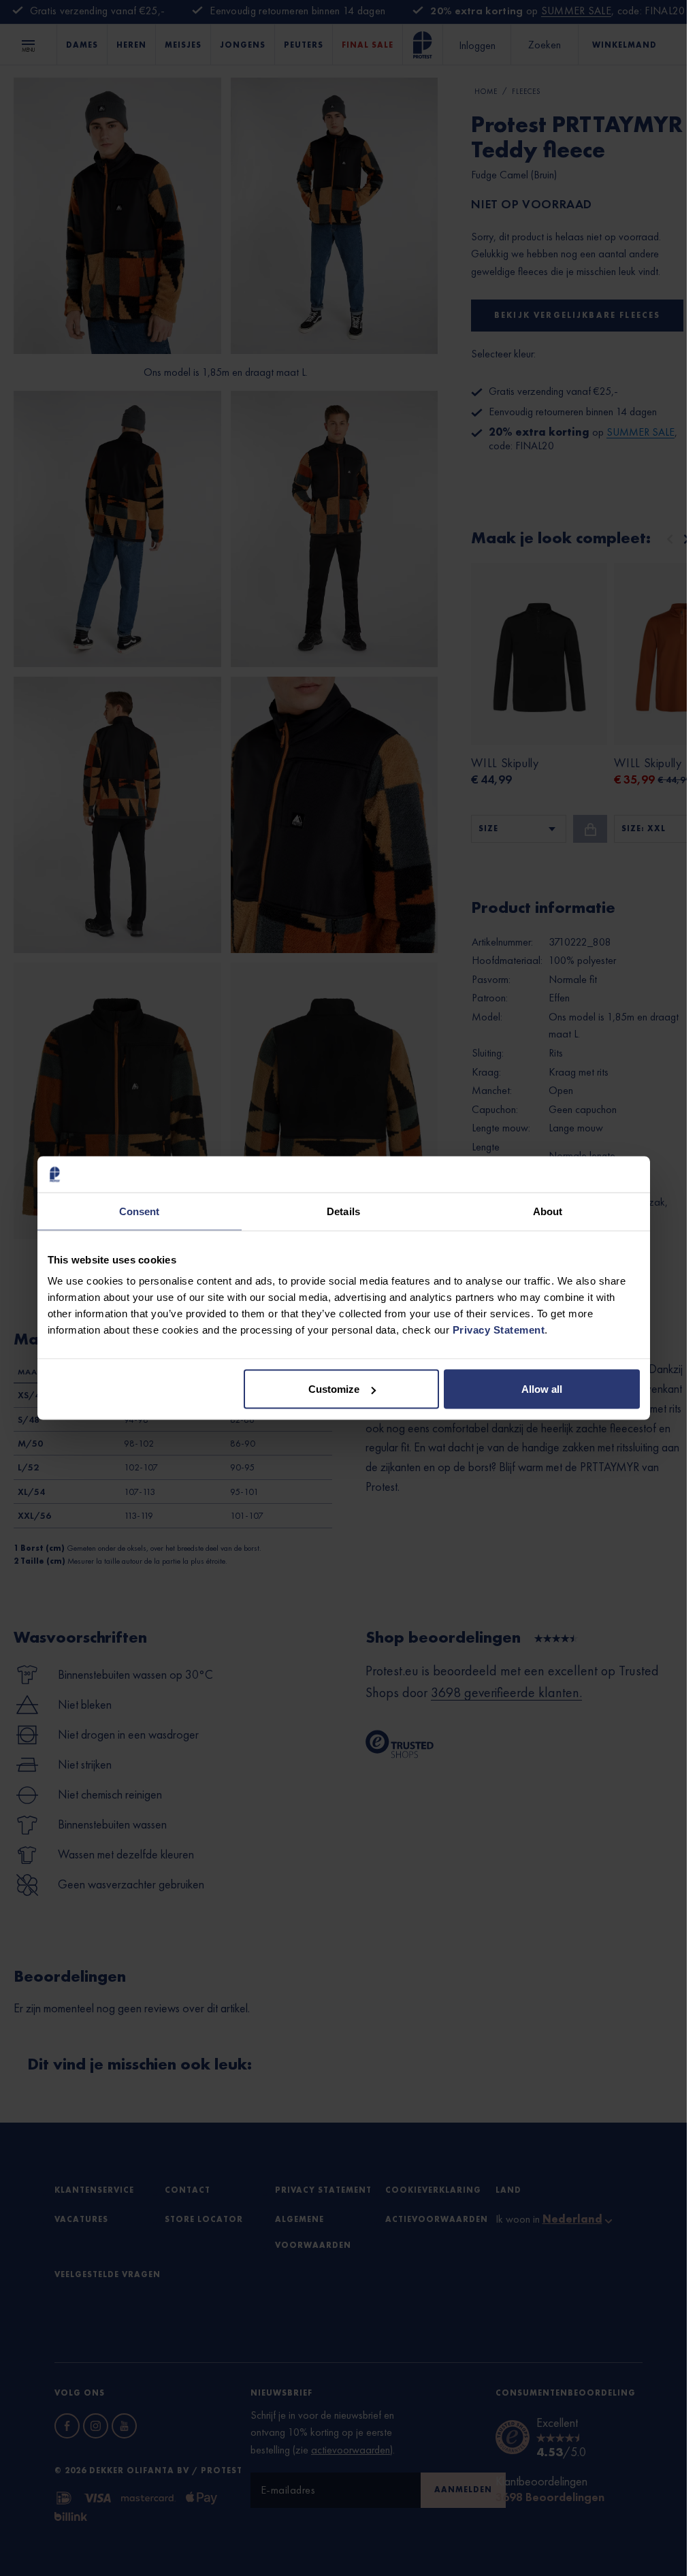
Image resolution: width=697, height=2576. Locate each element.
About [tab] (548, 1211)
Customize (334, 1389)
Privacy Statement (499, 1330)
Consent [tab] (140, 1211)
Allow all (542, 1389)
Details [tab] (343, 1211)
